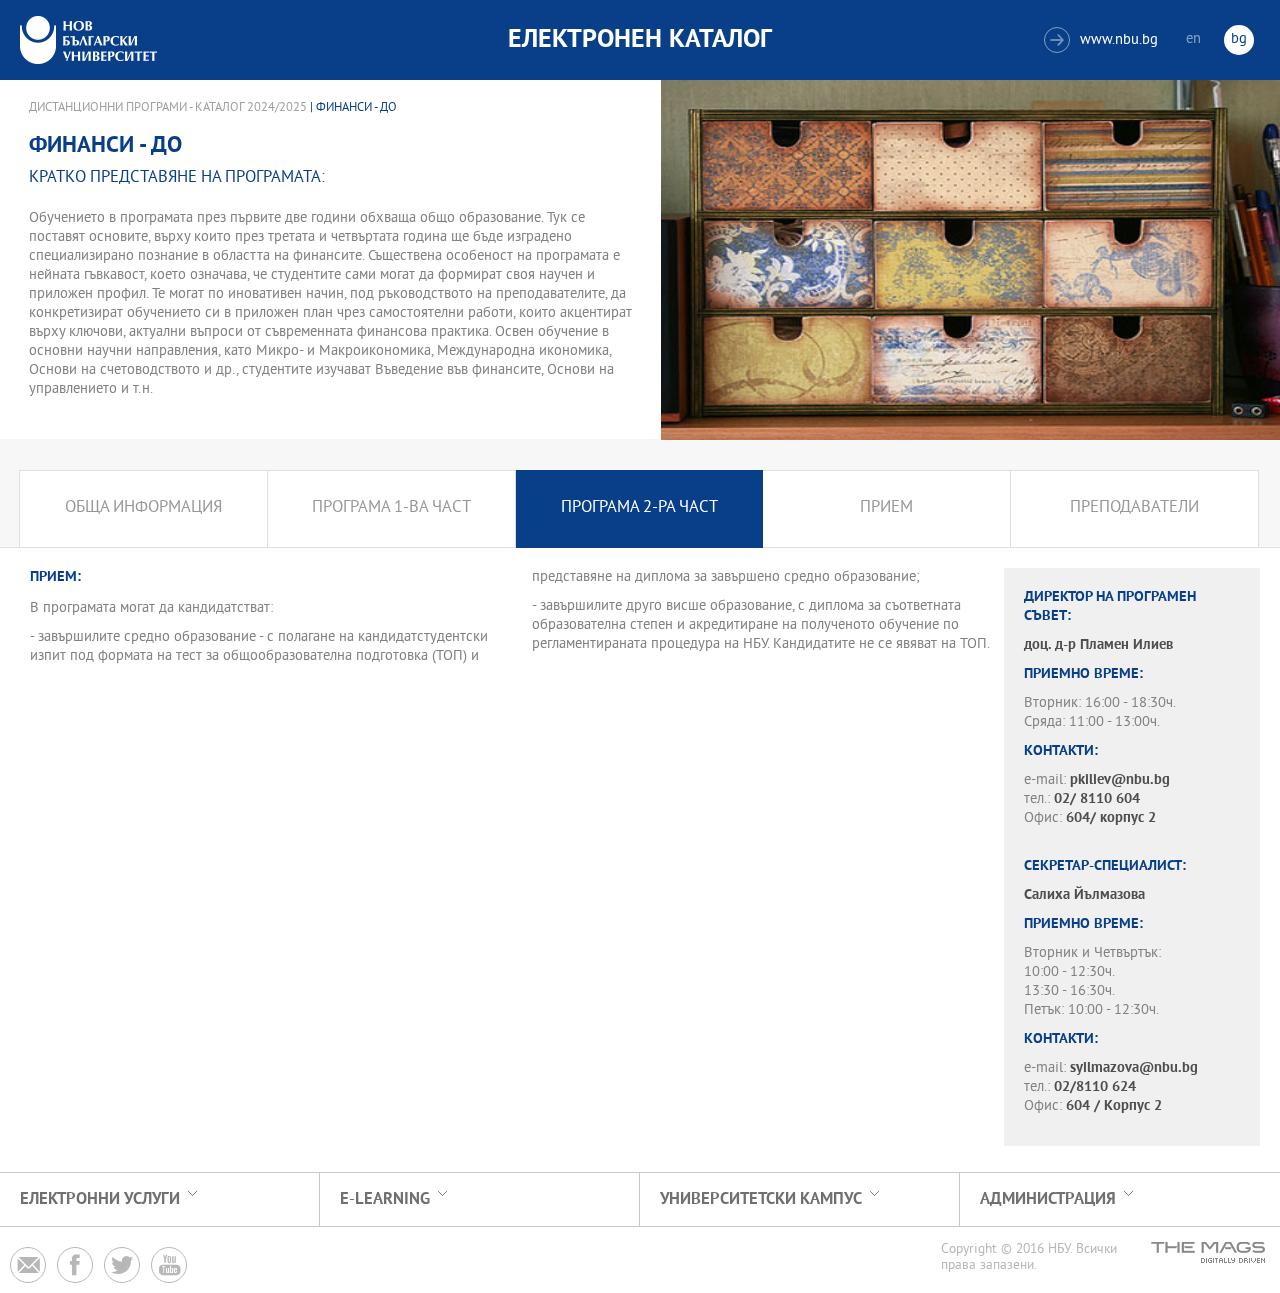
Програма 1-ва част (391, 508)
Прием (886, 508)
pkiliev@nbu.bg (1120, 780)
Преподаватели (1134, 508)
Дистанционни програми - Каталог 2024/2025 (168, 108)
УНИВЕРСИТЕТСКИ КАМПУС (761, 1199)
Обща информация (143, 508)
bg (1239, 39)
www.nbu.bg (1103, 40)
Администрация (1048, 1199)
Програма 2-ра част (639, 508)
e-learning (385, 1199)
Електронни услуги (100, 1199)
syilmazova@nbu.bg (1134, 1068)
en (1193, 39)
